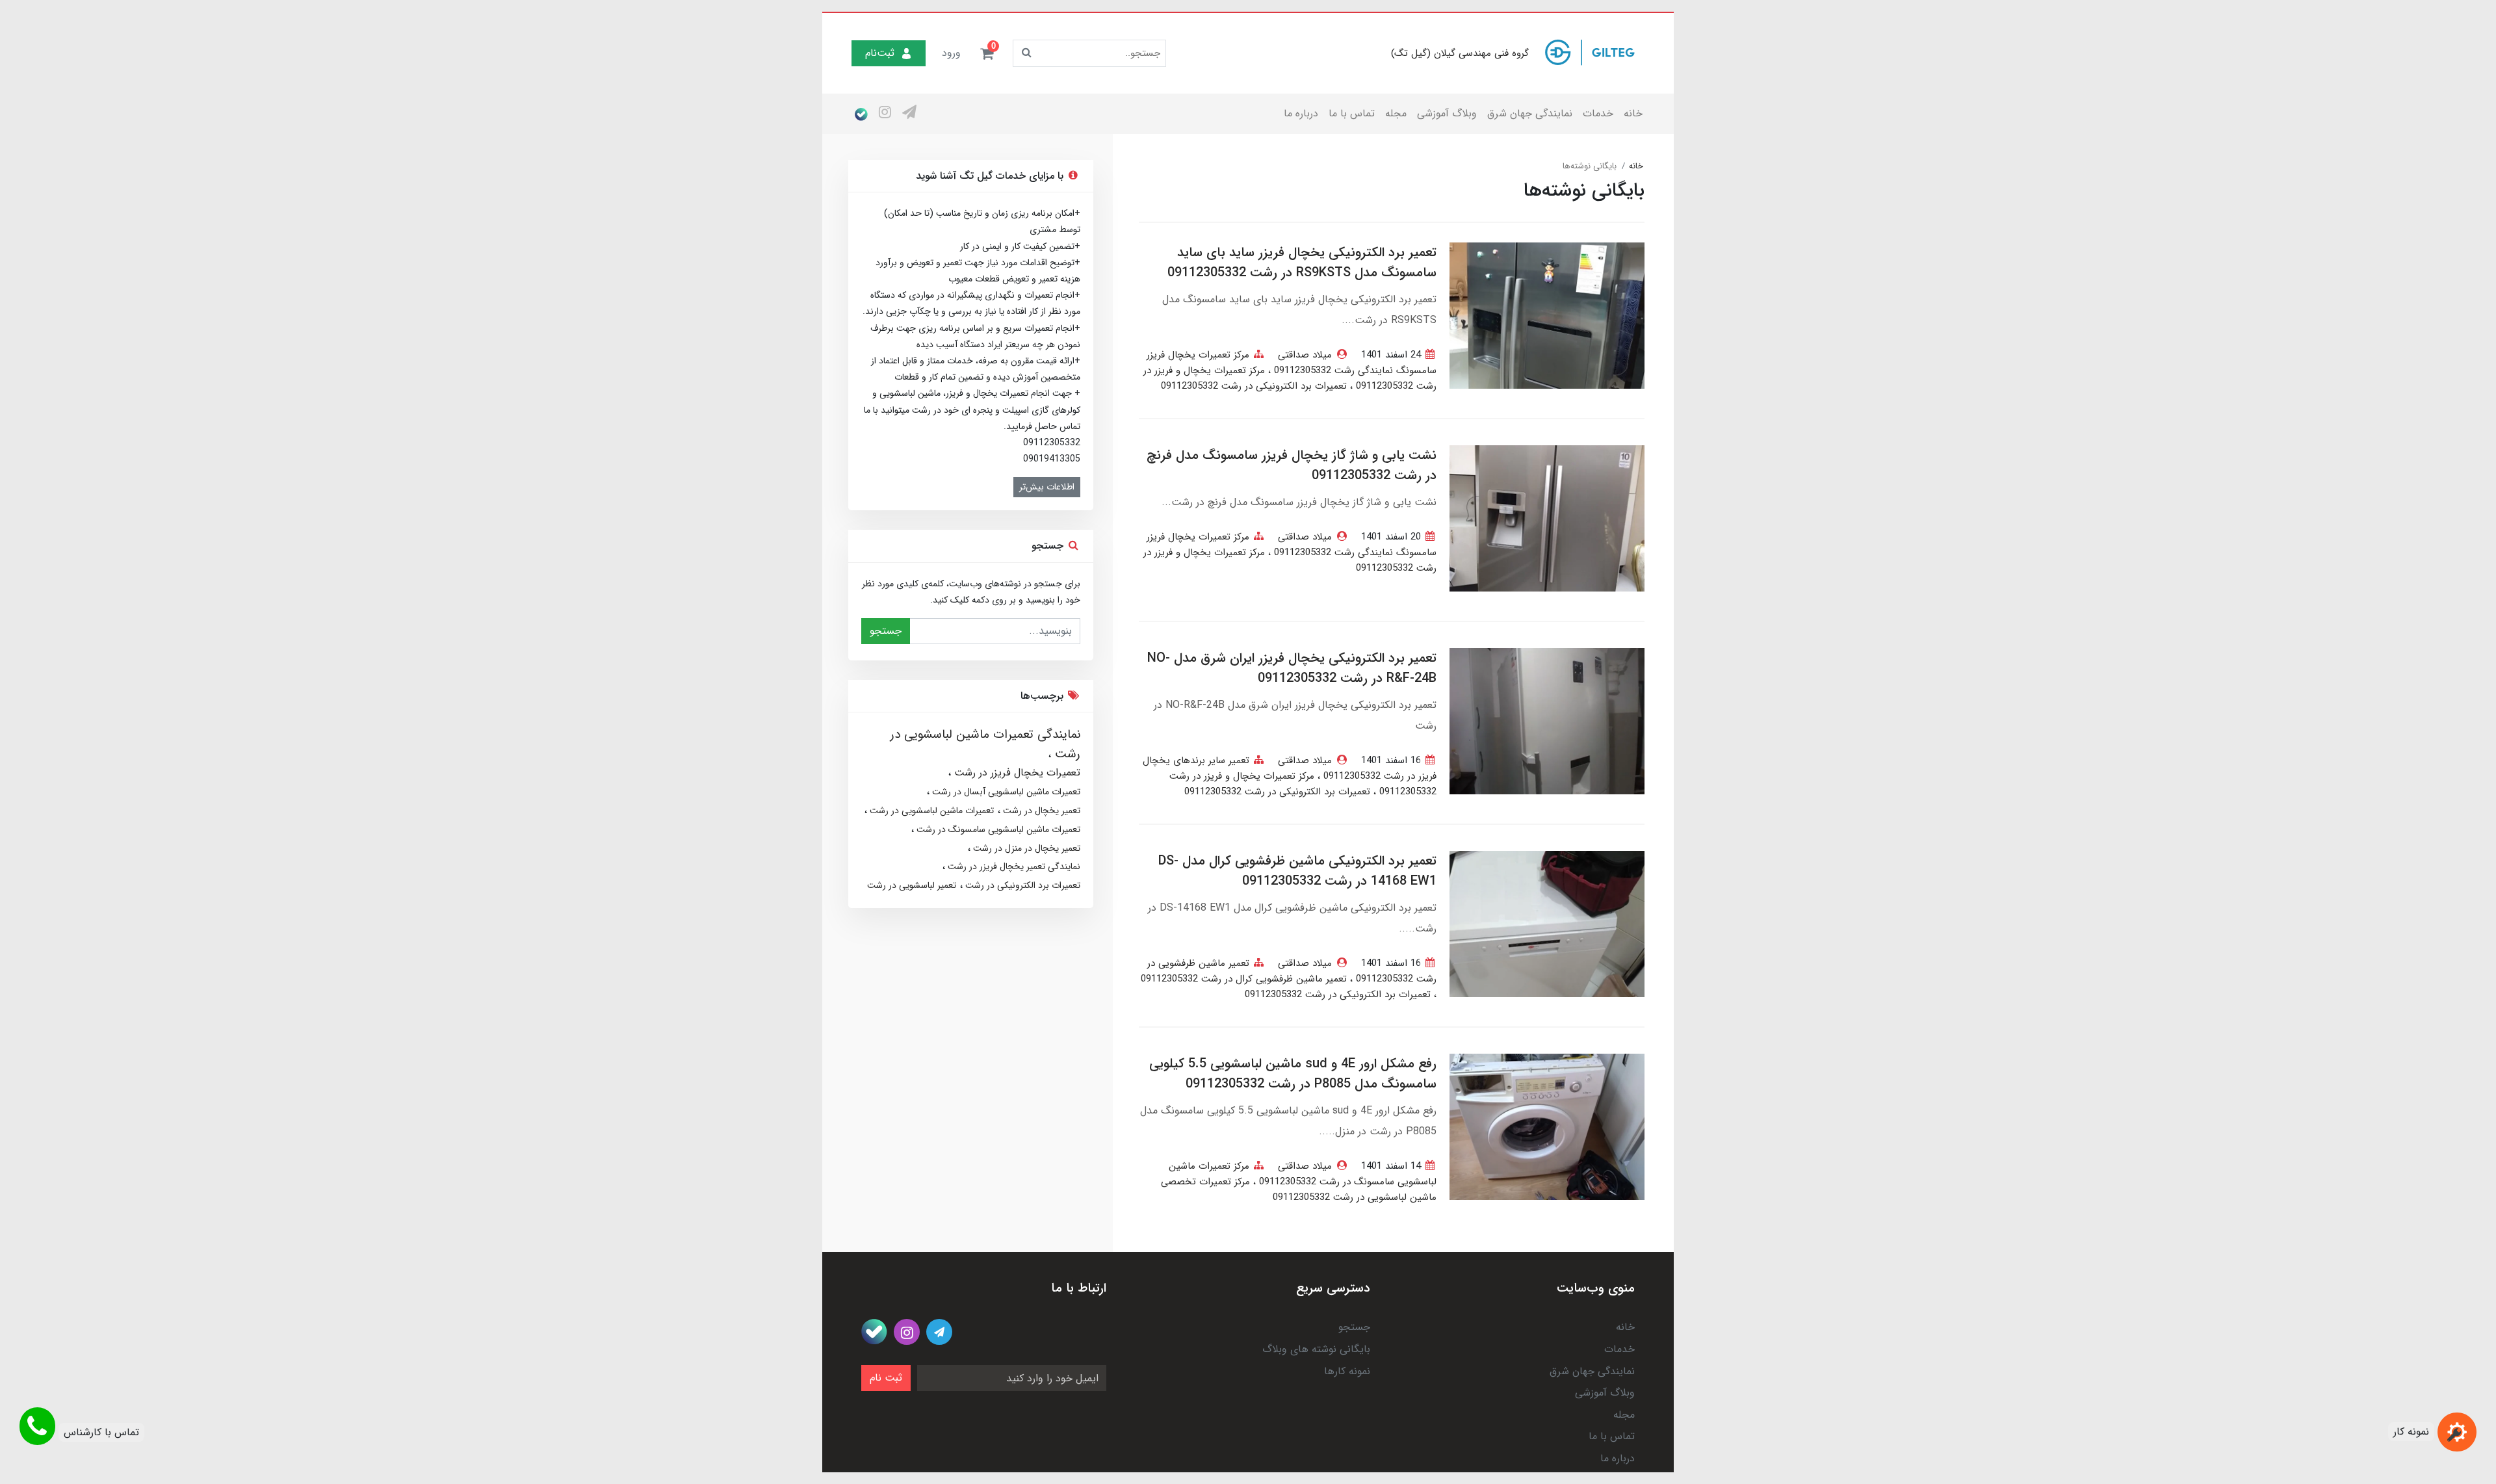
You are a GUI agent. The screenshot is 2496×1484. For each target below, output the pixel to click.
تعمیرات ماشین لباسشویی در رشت (930, 811)
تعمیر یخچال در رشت (1040, 811)
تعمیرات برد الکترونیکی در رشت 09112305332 (1254, 386)
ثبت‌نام (880, 53)
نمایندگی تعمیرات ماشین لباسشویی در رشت (985, 744)
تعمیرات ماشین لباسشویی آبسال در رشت (1005, 792)
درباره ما (1301, 113)
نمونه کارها (1347, 1371)
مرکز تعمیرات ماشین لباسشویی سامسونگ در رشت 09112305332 (1303, 1174)
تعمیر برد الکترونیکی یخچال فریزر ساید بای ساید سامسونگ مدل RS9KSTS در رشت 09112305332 (1302, 263)
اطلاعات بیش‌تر (1047, 487)
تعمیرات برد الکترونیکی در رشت (1021, 885)
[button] (987, 53)
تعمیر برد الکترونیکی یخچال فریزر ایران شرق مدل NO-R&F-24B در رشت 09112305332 (1292, 668)
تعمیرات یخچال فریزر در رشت (1016, 773)
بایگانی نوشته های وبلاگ (1316, 1349)
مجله (1396, 113)
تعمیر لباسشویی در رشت (912, 885)
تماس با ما (1352, 113)
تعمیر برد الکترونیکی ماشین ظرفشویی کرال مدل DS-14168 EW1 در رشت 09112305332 (1297, 871)
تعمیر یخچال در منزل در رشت (1025, 848)
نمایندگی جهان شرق (1530, 113)
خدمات (1598, 113)
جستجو (886, 631)
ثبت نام (886, 1378)
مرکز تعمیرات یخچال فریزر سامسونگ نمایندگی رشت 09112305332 (1292, 363)
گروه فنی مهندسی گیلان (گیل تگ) (1460, 53)
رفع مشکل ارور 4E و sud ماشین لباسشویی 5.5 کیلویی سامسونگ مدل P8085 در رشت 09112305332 (1293, 1074)
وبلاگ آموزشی (1447, 113)
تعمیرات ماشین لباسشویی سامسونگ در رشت (997, 829)
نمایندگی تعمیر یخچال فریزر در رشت (1013, 866)
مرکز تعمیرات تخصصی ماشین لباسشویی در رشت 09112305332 (1299, 1190)
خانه (1633, 113)
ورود (951, 53)
